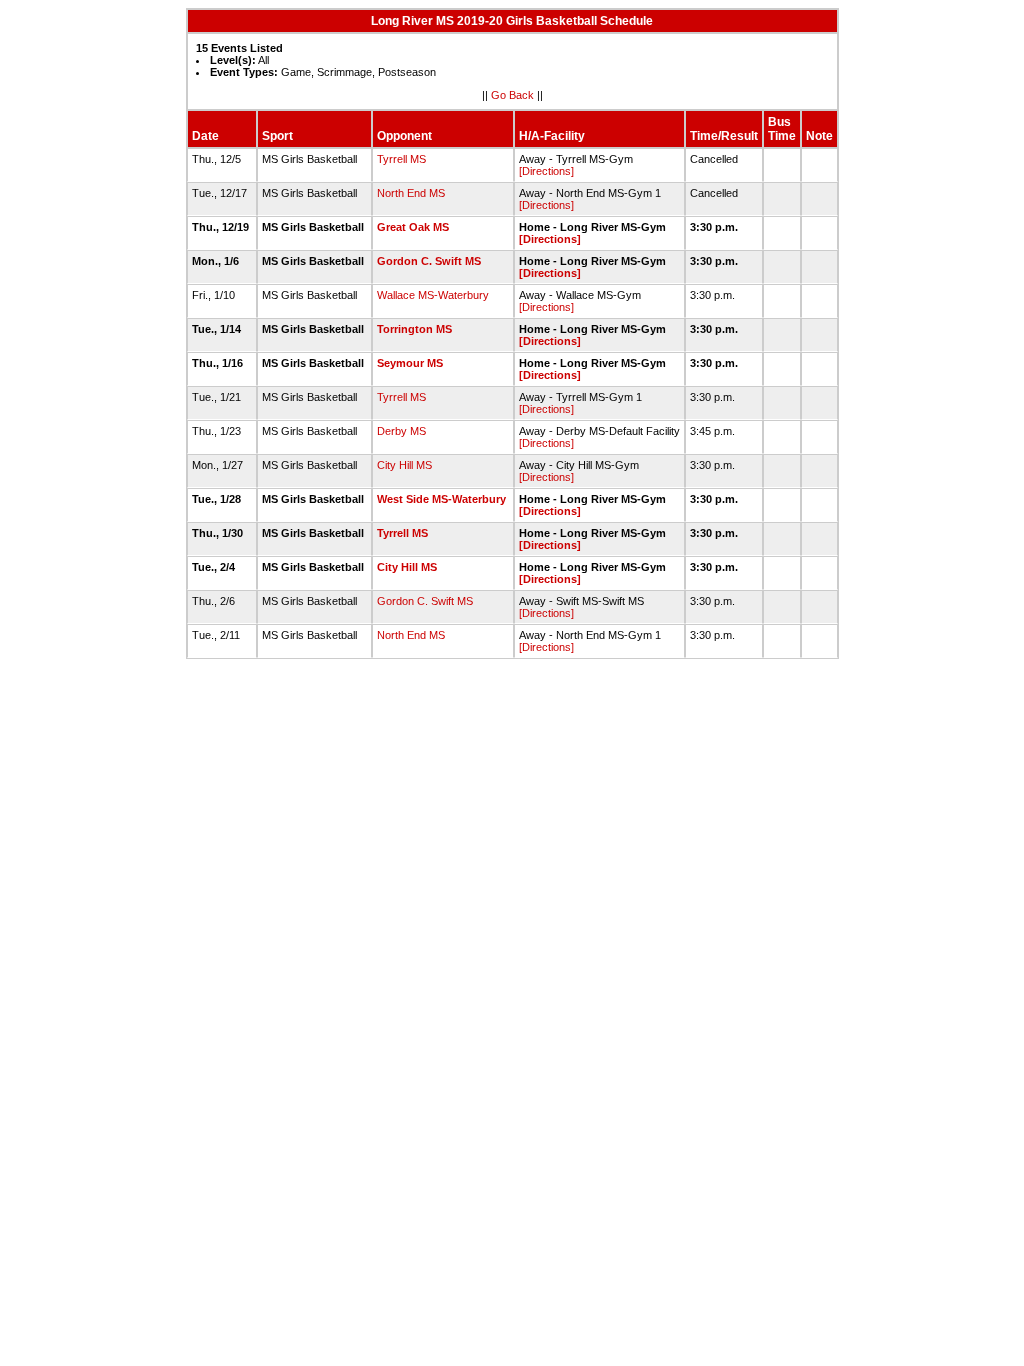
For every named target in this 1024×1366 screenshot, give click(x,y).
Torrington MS (414, 329)
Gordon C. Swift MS (429, 261)
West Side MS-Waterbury (441, 499)
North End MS (411, 193)
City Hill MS (404, 465)
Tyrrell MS (401, 159)
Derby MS (401, 431)
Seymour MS (410, 363)
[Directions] (546, 171)
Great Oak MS (413, 227)
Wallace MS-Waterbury (433, 295)
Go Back (512, 95)
